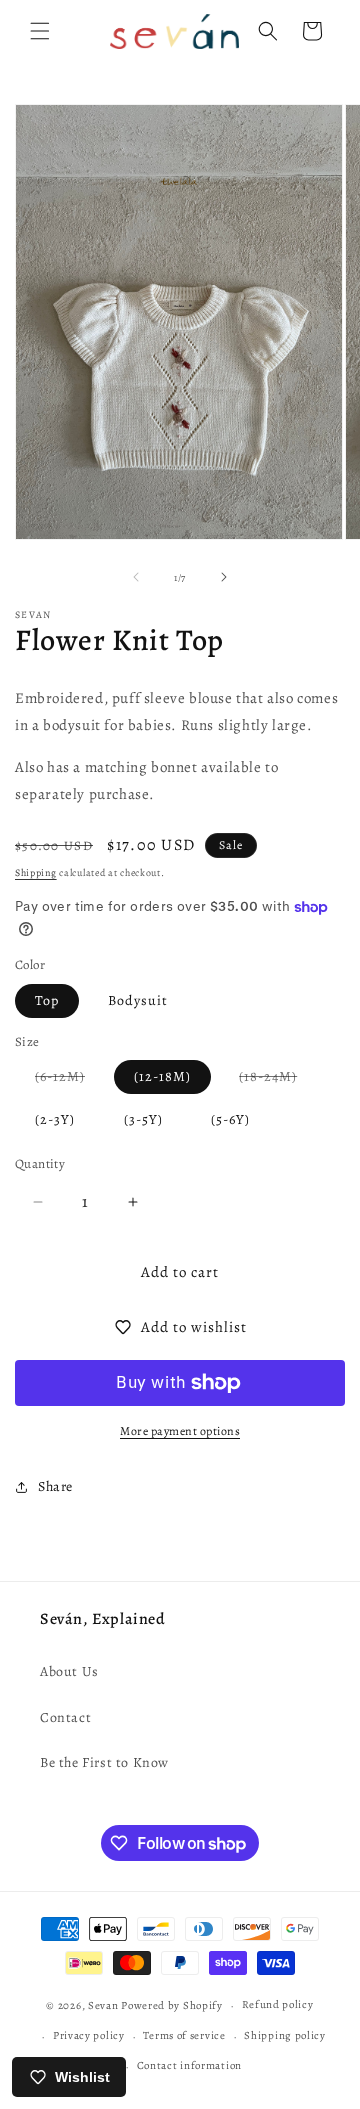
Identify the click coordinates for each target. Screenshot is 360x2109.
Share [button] (55, 1486)
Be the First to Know (104, 1762)
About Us (69, 1671)
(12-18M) (162, 1076)
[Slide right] (224, 577)
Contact (65, 1717)
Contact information (189, 2065)
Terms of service (184, 2035)
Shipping (36, 872)
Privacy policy (89, 2035)
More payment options (180, 1431)
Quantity (40, 1163)
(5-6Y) (230, 1119)
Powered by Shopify (172, 2005)
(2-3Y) (55, 1119)
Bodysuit (138, 1000)
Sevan (103, 2005)
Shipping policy (285, 2035)
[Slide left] (136, 577)
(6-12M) (70, 1080)
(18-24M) (278, 1080)
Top (47, 1000)
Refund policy (278, 2004)
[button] (40, 31)
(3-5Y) (143, 1119)
